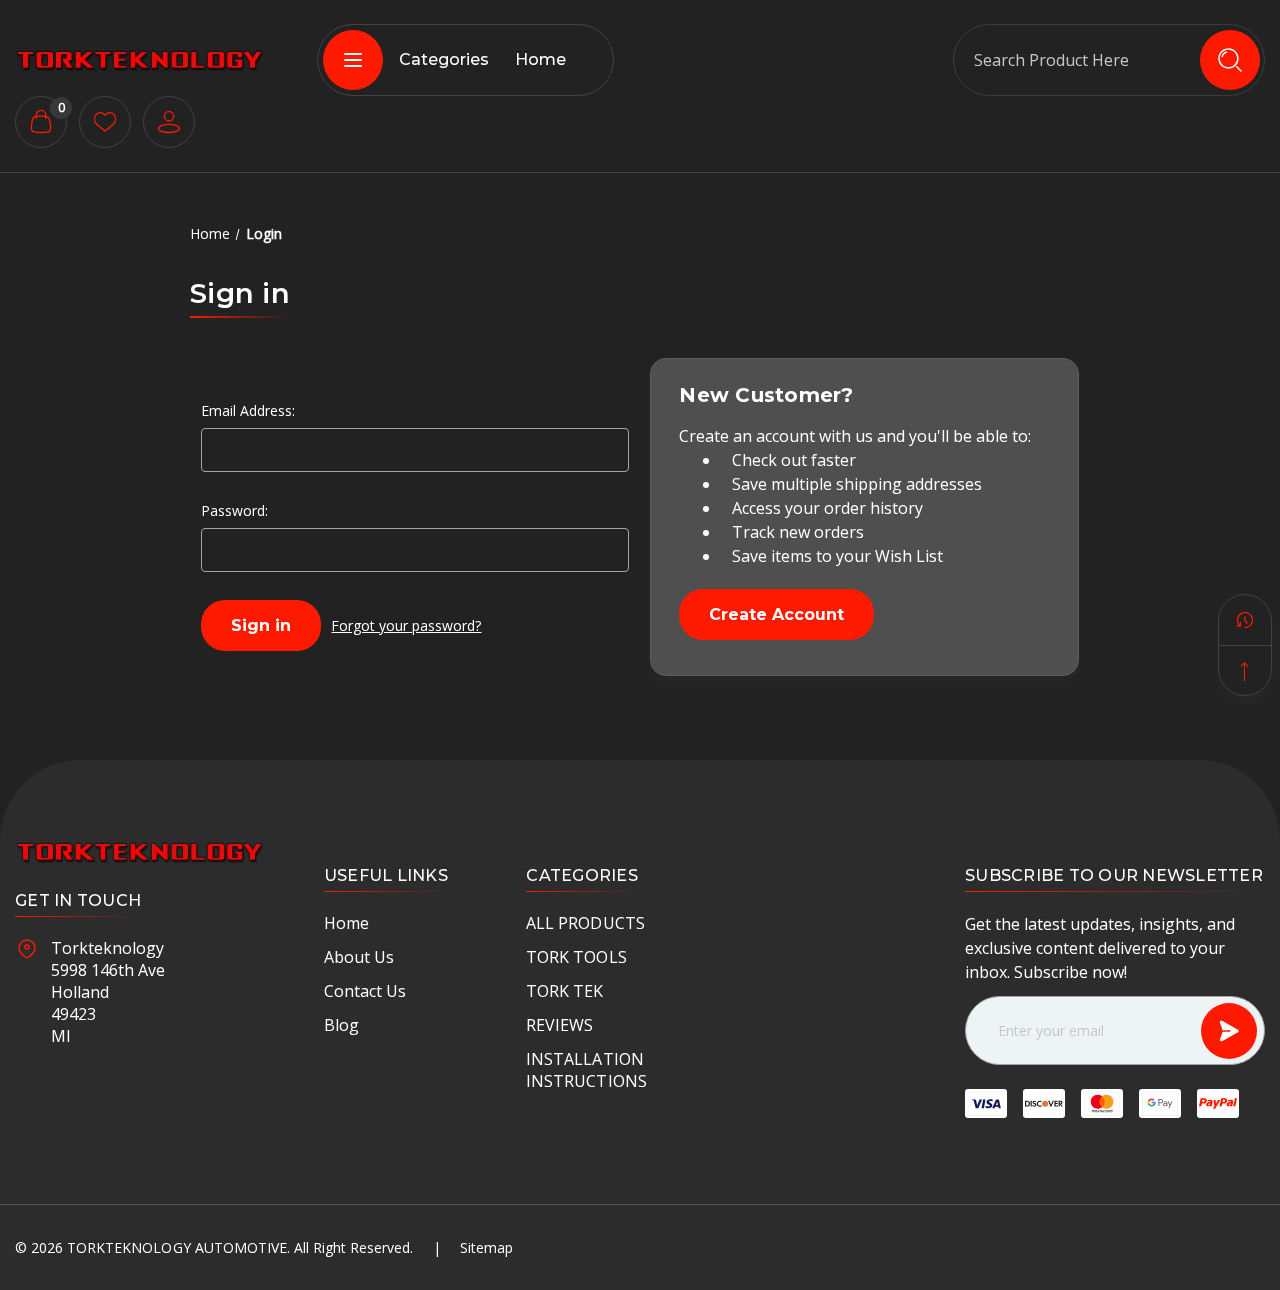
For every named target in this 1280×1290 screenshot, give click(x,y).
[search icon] (1230, 60)
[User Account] (169, 122)
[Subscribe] (1229, 1031)
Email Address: (248, 410)
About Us (359, 957)
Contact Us (365, 991)
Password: (234, 510)
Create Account (776, 614)
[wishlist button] (105, 122)
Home (540, 59)
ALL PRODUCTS (585, 923)
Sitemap (486, 1247)
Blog (341, 1025)
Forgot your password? (406, 625)
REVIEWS (559, 1025)
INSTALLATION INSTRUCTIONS (586, 1070)
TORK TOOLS (576, 957)
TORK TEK (564, 991)
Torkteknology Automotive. (178, 1247)
